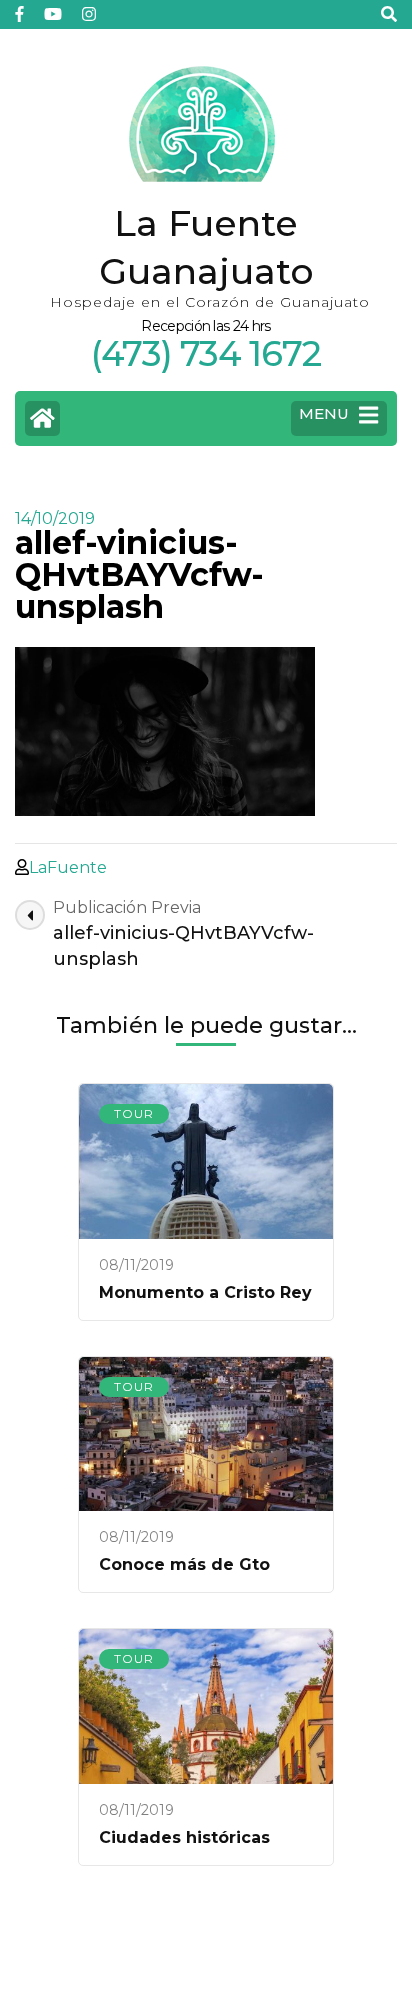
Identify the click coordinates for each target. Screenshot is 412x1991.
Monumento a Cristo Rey (205, 1292)
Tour (134, 1113)
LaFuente (68, 867)
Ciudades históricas (184, 1837)
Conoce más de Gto (184, 1564)
